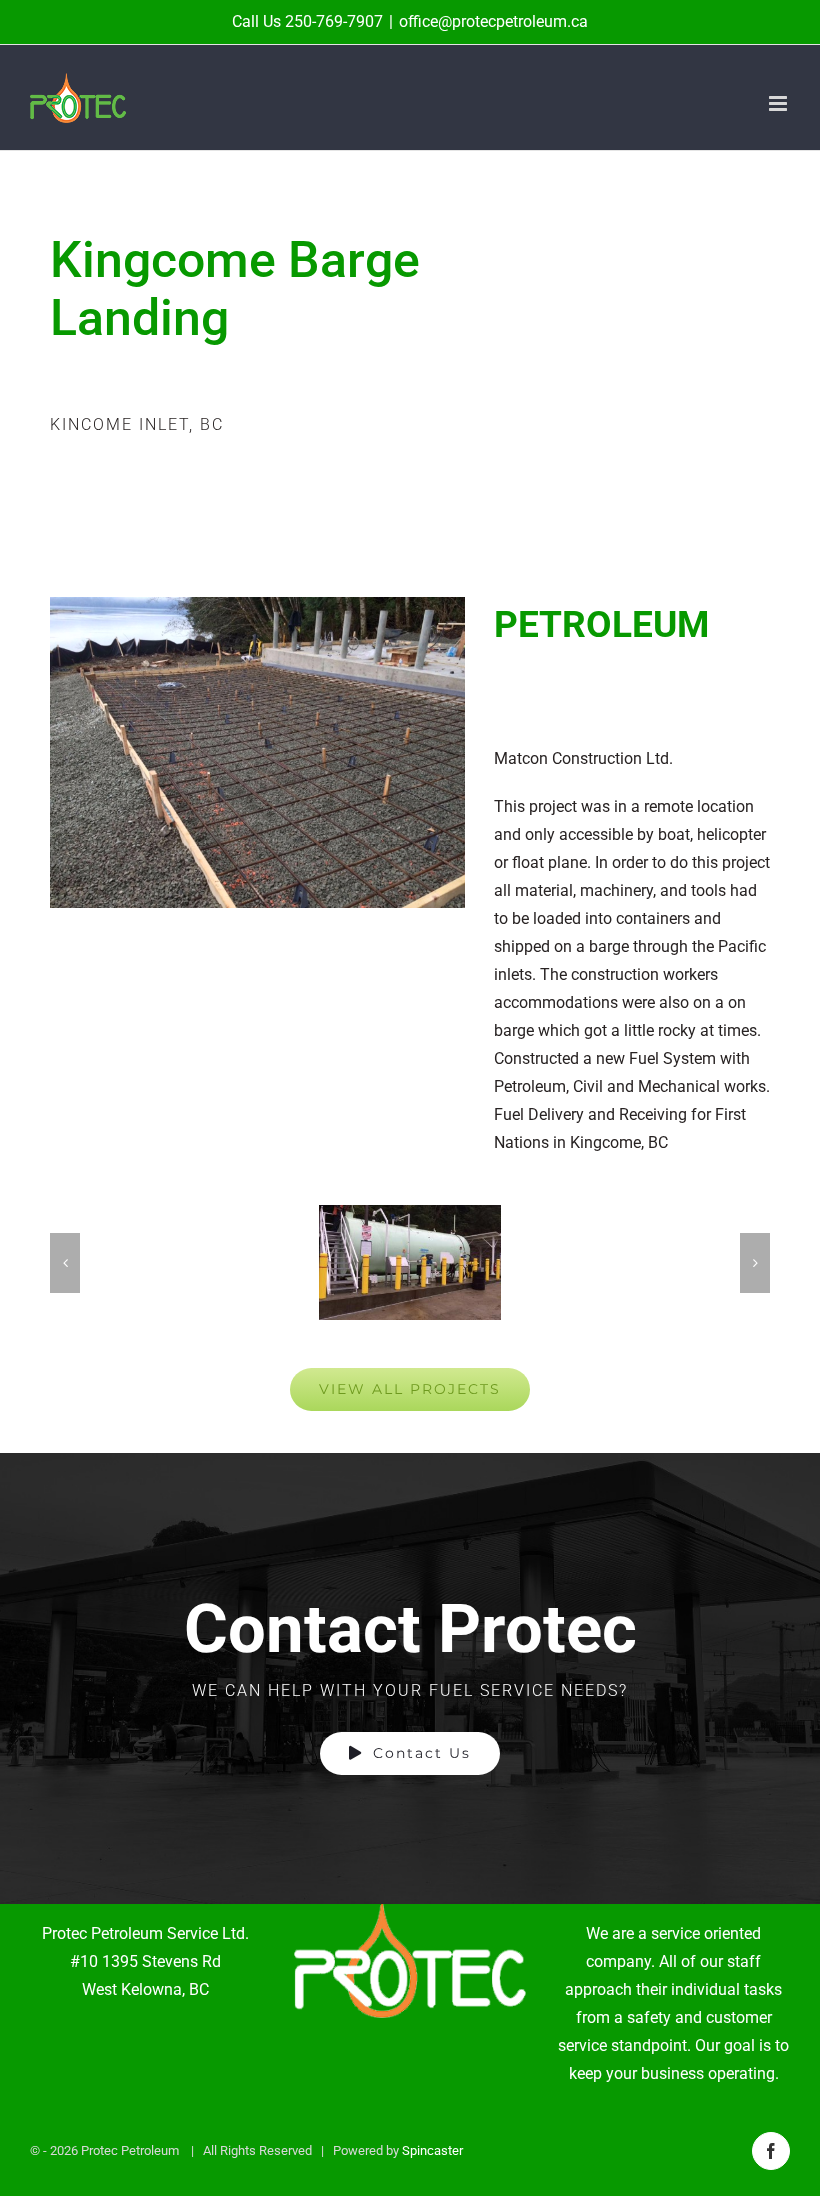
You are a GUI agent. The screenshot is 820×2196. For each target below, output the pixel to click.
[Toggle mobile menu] (779, 103)
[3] (257, 604)
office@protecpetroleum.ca (493, 21)
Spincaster (432, 2150)
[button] (65, 1263)
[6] (410, 1262)
